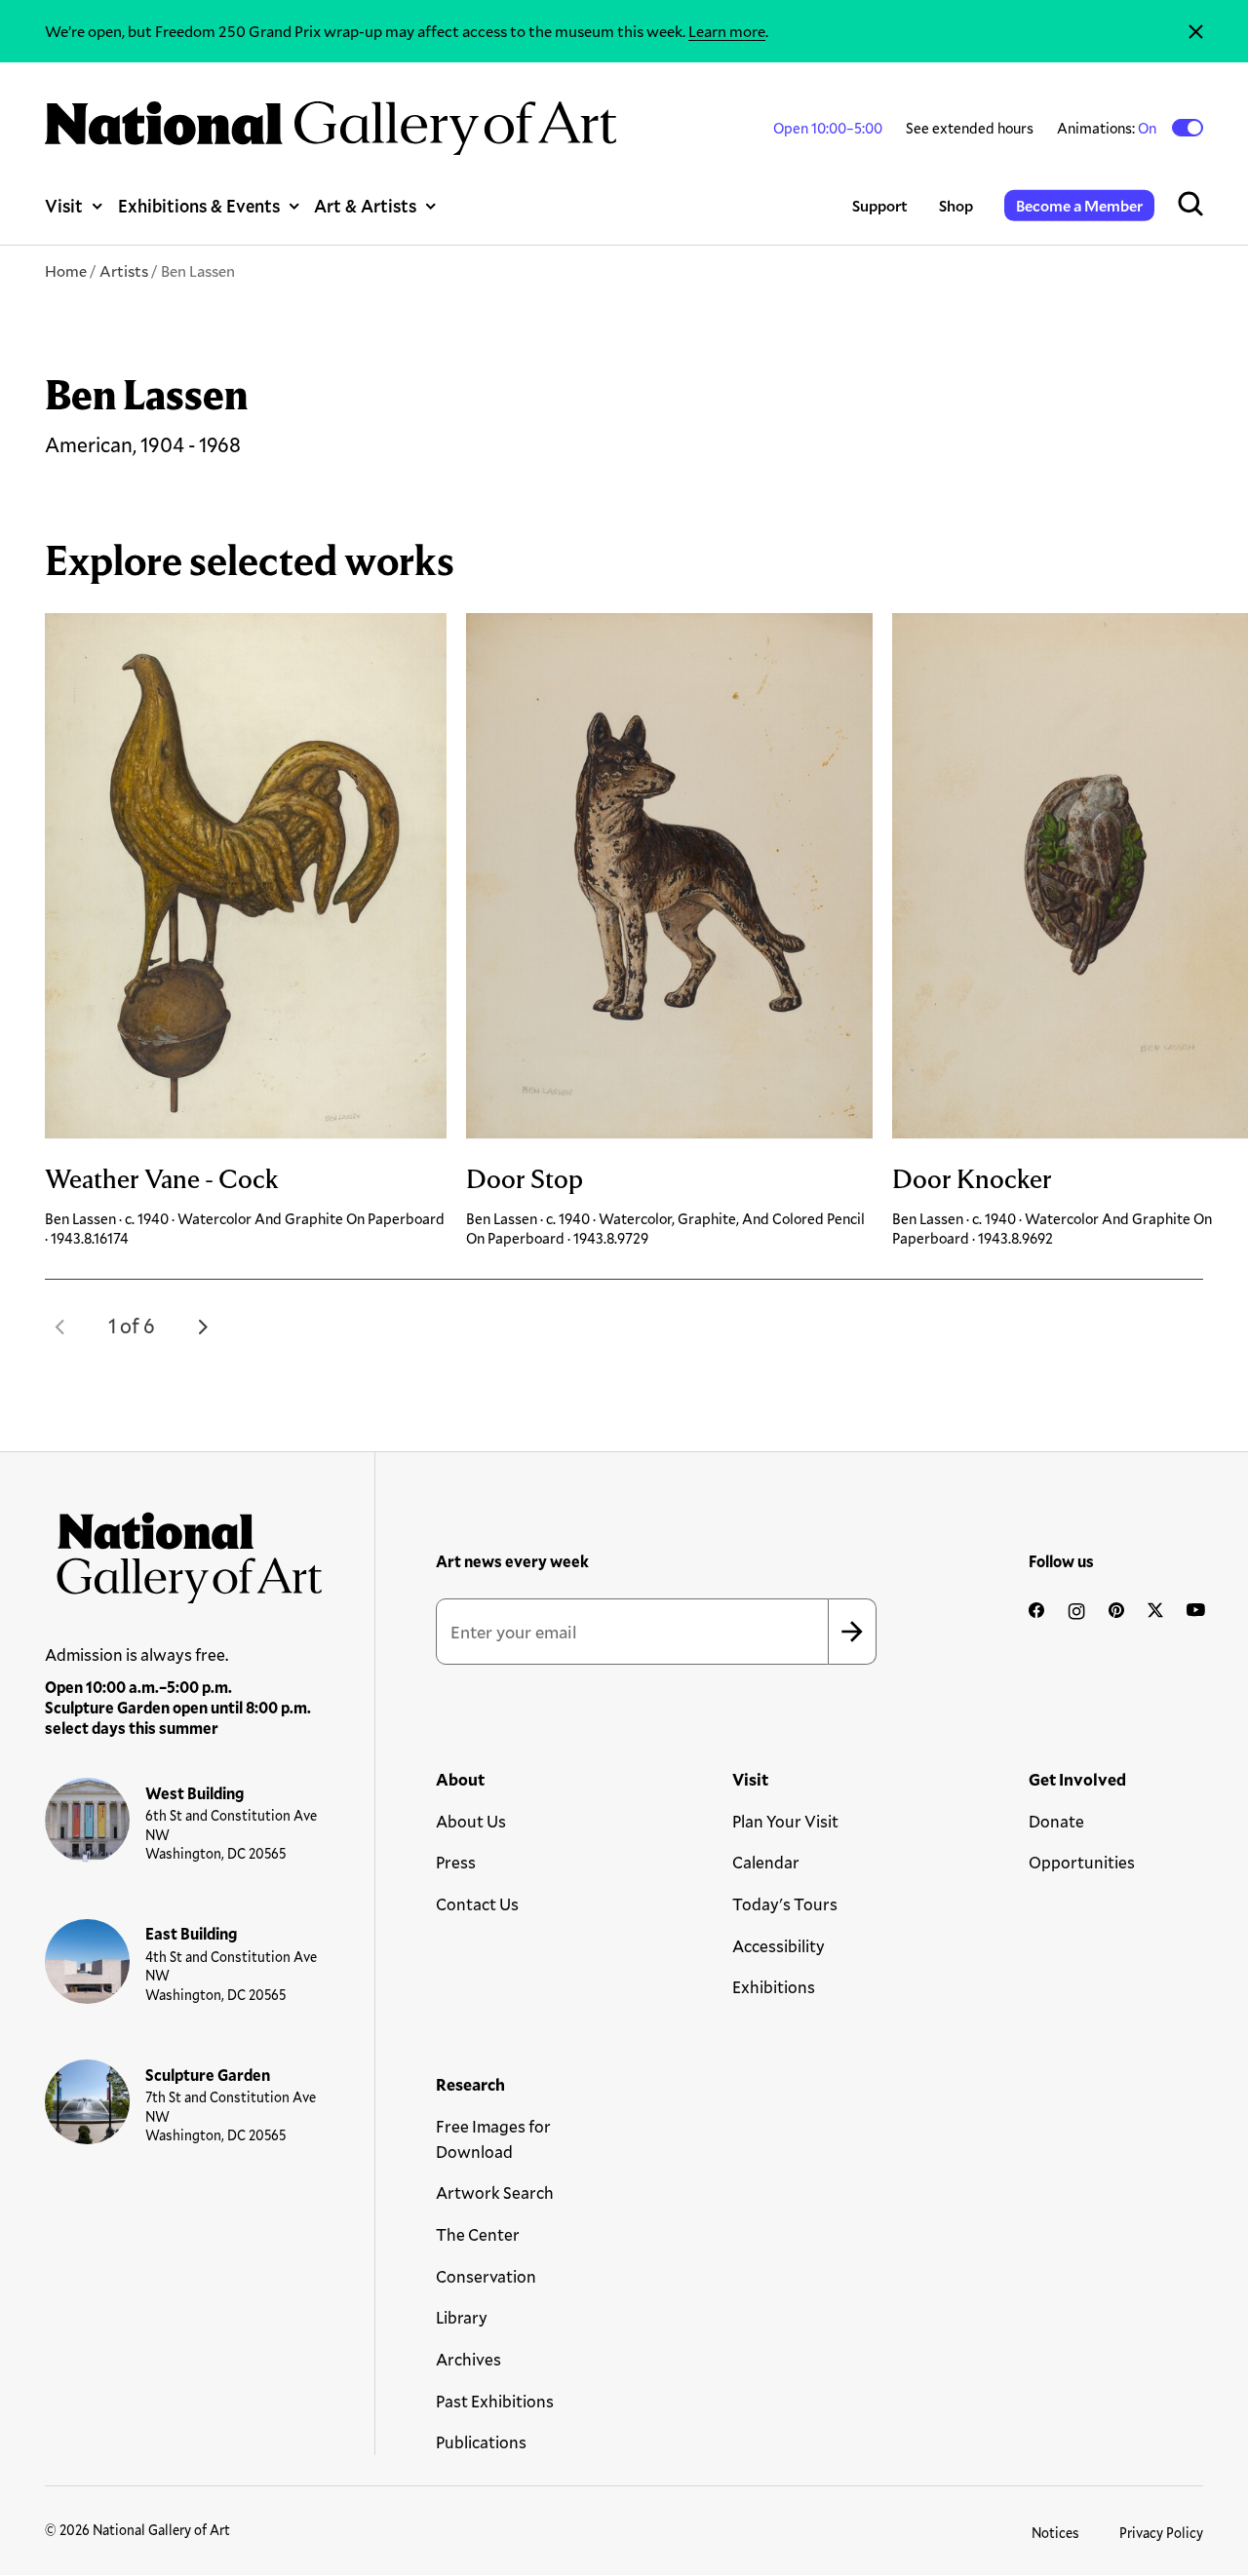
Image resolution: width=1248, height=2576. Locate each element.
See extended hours (970, 128)
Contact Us (477, 1904)
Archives (468, 2359)
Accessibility (779, 1946)
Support (880, 205)
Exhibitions (774, 1987)
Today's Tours (785, 1904)
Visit (64, 206)
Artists (124, 270)
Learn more (727, 31)
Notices (1055, 2533)
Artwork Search (495, 2192)
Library (462, 2317)
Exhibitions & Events (199, 206)
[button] (60, 1326)
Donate (1056, 1821)
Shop (956, 205)
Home (66, 270)
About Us (471, 1821)
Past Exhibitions (495, 2401)
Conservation (486, 2276)
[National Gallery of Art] (184, 1552)
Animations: (1108, 128)
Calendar (766, 1862)
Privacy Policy (1161, 2533)
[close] (1196, 31)
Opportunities (1082, 1862)
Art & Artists (365, 206)
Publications (481, 2442)
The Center (478, 2234)
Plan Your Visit (785, 1821)
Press (456, 1862)
